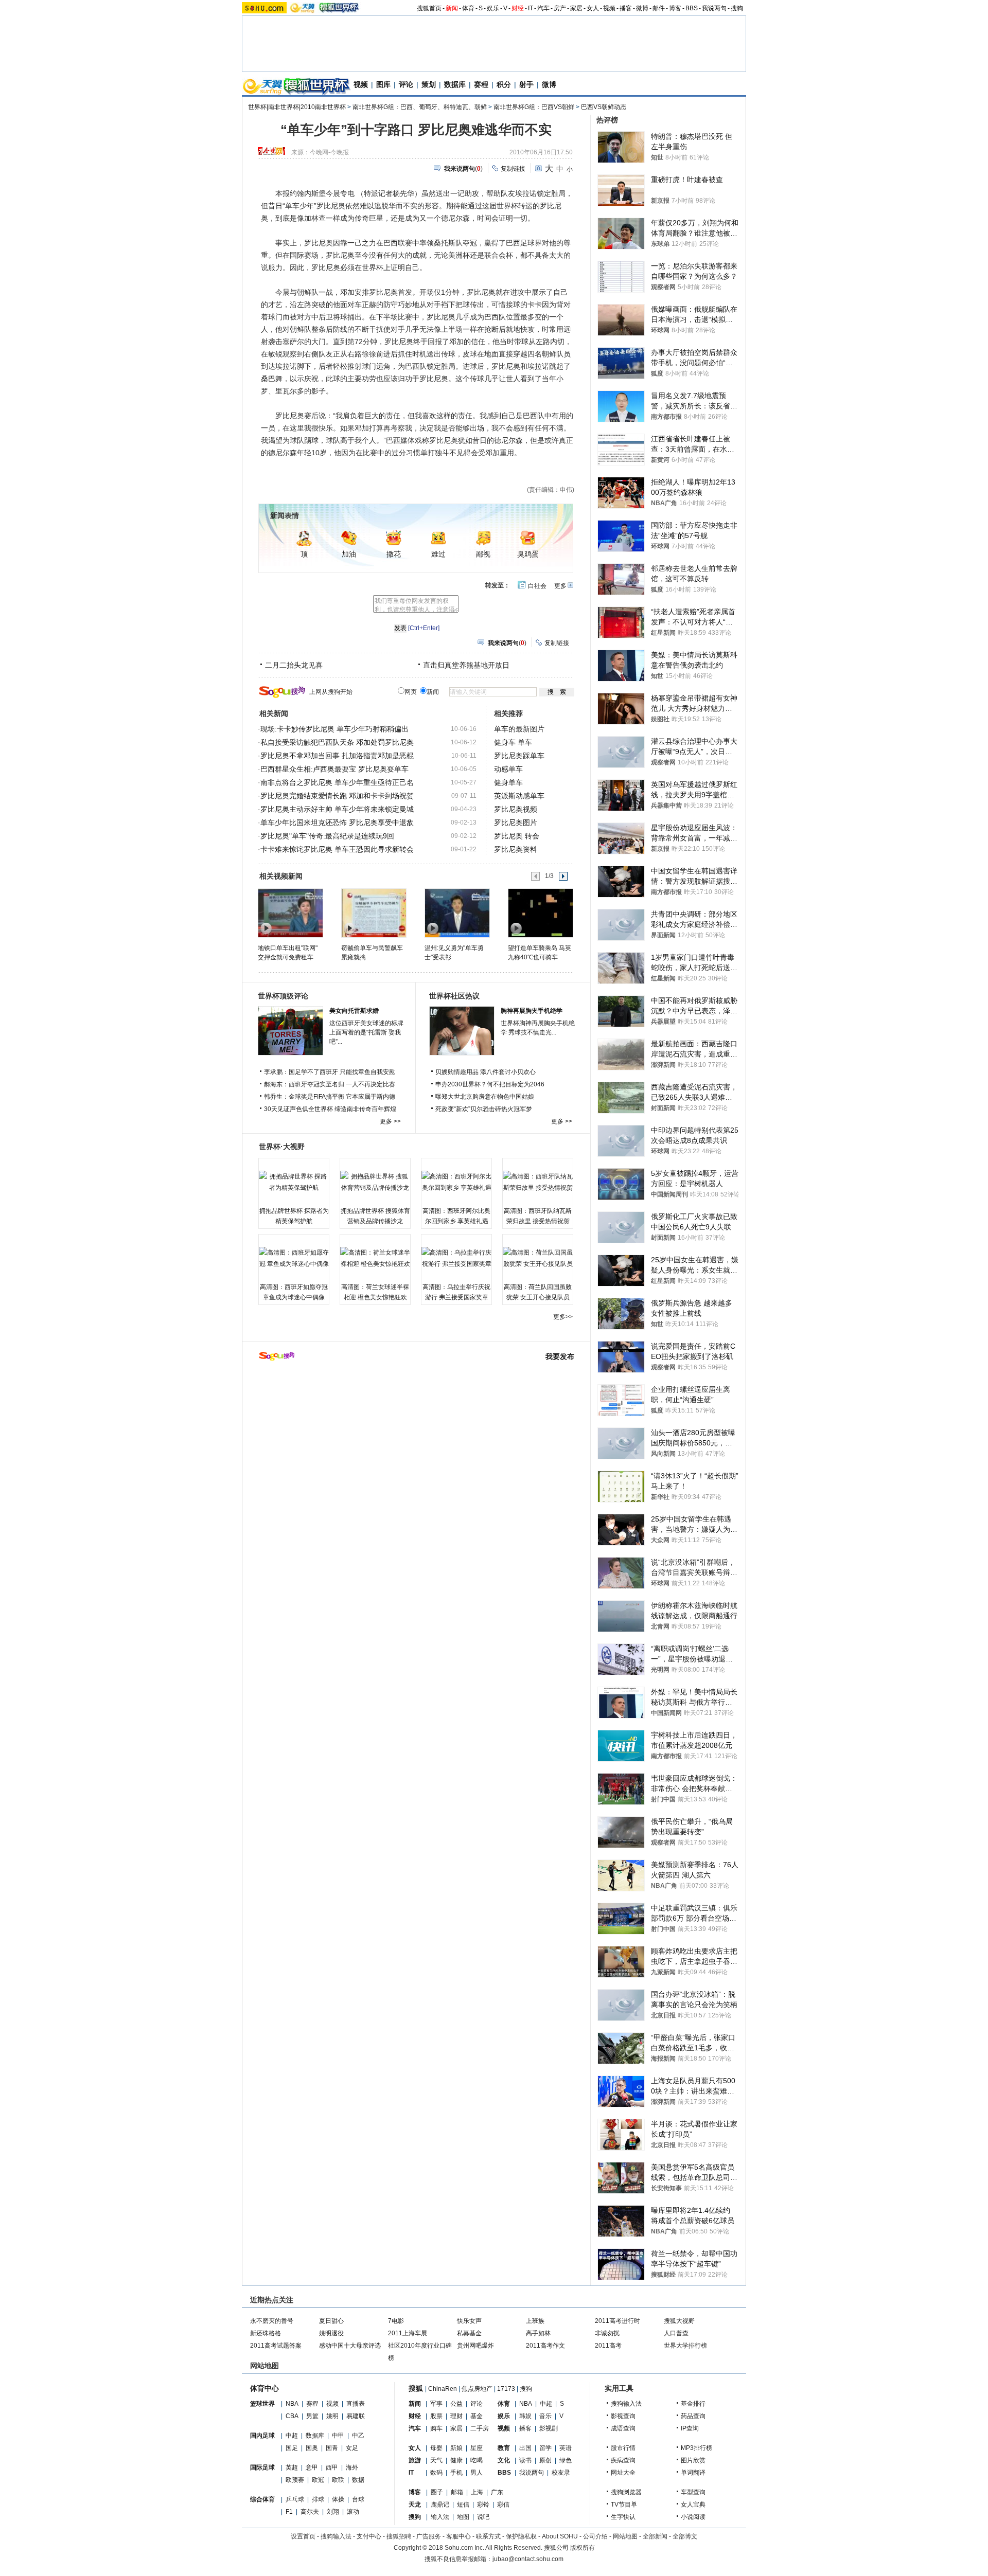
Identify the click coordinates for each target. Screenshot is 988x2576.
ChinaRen (443, 2389)
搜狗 (737, 8)
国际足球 (262, 2467)
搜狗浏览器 (626, 2492)
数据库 (455, 84)
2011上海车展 (408, 2333)
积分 (504, 84)
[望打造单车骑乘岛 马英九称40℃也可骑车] (540, 913)
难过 (438, 554)
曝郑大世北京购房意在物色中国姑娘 (485, 1097)
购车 (436, 2428)
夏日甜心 (331, 2321)
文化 (504, 2460)
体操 (338, 2499)
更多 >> (390, 1121)
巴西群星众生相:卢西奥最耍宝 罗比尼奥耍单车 (334, 769)
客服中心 (458, 2536)
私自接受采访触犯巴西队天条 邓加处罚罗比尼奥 (337, 742)
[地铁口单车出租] (290, 913)
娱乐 (493, 8)
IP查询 (690, 2428)
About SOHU (560, 2536)
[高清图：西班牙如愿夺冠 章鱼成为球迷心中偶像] (294, 1258)
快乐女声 (469, 2321)
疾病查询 (623, 2460)
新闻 (452, 8)
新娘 (456, 2448)
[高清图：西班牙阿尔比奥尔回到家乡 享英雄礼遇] (456, 1182)
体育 (468, 8)
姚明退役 (331, 2333)
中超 (292, 2436)
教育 (504, 2448)
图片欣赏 (693, 2460)
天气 (436, 2460)
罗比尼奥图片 (516, 822)
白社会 (537, 586)
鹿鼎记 (440, 2505)
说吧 (483, 2517)
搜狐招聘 (399, 2536)
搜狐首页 (429, 8)
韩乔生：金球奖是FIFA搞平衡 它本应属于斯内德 (330, 1097)
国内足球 (262, 2436)
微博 (642, 8)
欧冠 (318, 2480)
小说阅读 (693, 2517)
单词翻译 (693, 2473)
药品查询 (693, 2416)
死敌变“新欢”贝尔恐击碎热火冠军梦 (484, 1109)
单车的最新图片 (519, 729)
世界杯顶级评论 (283, 996)
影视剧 (549, 2428)
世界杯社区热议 (454, 996)
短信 (463, 2505)
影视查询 (623, 2416)
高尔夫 (310, 2512)
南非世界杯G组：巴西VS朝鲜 (534, 107)
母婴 (436, 2448)
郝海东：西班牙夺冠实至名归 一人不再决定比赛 (330, 1084)
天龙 (415, 2505)
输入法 (440, 2517)
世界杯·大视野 (282, 1147)
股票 (436, 2416)
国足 (292, 2448)
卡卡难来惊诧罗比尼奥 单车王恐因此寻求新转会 (337, 849)
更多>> (563, 1317)
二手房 (480, 2428)
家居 (576, 8)
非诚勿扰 (607, 2333)
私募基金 (469, 2333)
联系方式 (488, 2536)
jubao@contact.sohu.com (528, 2559)
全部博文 (685, 2536)
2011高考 (608, 2346)
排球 (318, 2499)
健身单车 (508, 782)
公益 (456, 2404)
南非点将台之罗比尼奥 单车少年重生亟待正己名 (337, 782)
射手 (526, 84)
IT (531, 8)
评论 (406, 84)
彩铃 (483, 2505)
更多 (560, 586)
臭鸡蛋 (528, 554)
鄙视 (483, 554)
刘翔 (333, 2512)
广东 (497, 2492)
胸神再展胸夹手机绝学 (532, 1011)
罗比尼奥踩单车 (519, 756)
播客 (626, 8)
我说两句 (714, 8)
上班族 (535, 2321)
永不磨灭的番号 (272, 2321)
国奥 (312, 2448)
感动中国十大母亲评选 (350, 2346)
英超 (292, 2467)
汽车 (543, 8)
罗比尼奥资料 (516, 849)
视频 (609, 8)
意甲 (312, 2467)
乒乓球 (295, 2499)
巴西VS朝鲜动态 (604, 107)
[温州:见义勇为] (457, 913)
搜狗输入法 (626, 2404)
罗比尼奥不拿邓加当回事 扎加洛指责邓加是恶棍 (337, 756)
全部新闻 (655, 2536)
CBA (292, 2416)
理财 (456, 2416)
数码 (436, 2473)
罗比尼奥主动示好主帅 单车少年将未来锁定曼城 (337, 809)
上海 (477, 2492)
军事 (436, 2404)
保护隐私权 (521, 2536)
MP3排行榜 (696, 2448)
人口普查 (676, 2333)
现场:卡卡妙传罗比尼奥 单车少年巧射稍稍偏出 (334, 729)
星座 (477, 2448)
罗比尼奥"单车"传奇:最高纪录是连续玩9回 (327, 836)
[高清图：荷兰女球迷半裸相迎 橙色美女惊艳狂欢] (375, 1258)
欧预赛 (295, 2480)
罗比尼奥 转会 (517, 836)
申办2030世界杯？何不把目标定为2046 (490, 1084)
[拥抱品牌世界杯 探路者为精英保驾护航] (294, 1182)
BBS (692, 8)
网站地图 (625, 2536)
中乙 (358, 2436)
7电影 (396, 2321)
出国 (525, 2448)
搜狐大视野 (679, 2321)
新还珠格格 (266, 2333)
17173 (506, 2389)
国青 (332, 2448)
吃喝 (477, 2460)
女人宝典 (693, 2505)
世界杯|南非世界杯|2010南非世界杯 (297, 107)
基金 (477, 2416)
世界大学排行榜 (685, 2346)
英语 (566, 2448)
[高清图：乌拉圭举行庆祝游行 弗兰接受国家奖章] (456, 1258)
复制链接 (513, 169)
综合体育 (262, 2499)
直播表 (356, 2404)
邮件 (659, 8)
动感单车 (508, 769)
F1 (289, 2512)
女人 (593, 8)
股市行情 (623, 2448)
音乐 (545, 2416)
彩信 (503, 2505)
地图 (463, 2517)
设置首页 (303, 2536)
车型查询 (693, 2492)
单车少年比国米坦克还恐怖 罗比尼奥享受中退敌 (337, 822)
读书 (525, 2460)
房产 (560, 8)
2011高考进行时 (617, 2321)
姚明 (332, 2416)
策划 (429, 84)
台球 (358, 2499)
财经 (518, 8)
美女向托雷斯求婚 (354, 1011)
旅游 (415, 2460)
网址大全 (623, 2473)
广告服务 (429, 2536)
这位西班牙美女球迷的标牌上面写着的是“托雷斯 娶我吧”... (366, 1032)
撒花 (394, 554)
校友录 (561, 2473)
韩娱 (525, 2416)
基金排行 (693, 2404)
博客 (675, 8)
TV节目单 (624, 2505)
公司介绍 (595, 2536)
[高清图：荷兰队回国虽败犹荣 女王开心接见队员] (538, 1258)
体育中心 (264, 2388)
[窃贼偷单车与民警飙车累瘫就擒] (373, 913)
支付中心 (369, 2536)
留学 (545, 2448)
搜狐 (416, 2388)
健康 (456, 2460)
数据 (358, 2480)
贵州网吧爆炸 (475, 2346)
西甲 (332, 2467)
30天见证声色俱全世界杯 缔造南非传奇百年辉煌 (330, 1109)
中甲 (338, 2436)
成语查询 (623, 2428)
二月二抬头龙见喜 (294, 665)
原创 (545, 2460)
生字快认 (623, 2517)
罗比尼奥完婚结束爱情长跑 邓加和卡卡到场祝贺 (337, 796)
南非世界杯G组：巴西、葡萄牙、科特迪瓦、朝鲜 (420, 107)
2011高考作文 (545, 2346)
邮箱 (457, 2492)
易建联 (356, 2416)
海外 (352, 2467)
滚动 (353, 2512)
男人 (477, 2473)
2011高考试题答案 (276, 2346)
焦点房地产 (477, 2389)
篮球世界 (262, 2404)
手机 (456, 2473)
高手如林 (538, 2333)
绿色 (566, 2460)
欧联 (338, 2480)
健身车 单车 (513, 742)
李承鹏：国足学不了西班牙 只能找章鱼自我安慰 (330, 1072)
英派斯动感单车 (519, 796)
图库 (383, 84)
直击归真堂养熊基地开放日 (466, 665)
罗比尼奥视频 (516, 809)
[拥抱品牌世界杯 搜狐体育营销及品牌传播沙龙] (375, 1182)
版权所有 (583, 2548)
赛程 (481, 84)
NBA (292, 2404)
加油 (349, 554)
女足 (352, 2448)
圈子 (437, 2492)
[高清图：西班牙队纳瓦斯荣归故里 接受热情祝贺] (538, 1182)
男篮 (312, 2416)
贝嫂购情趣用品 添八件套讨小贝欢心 (486, 1072)
